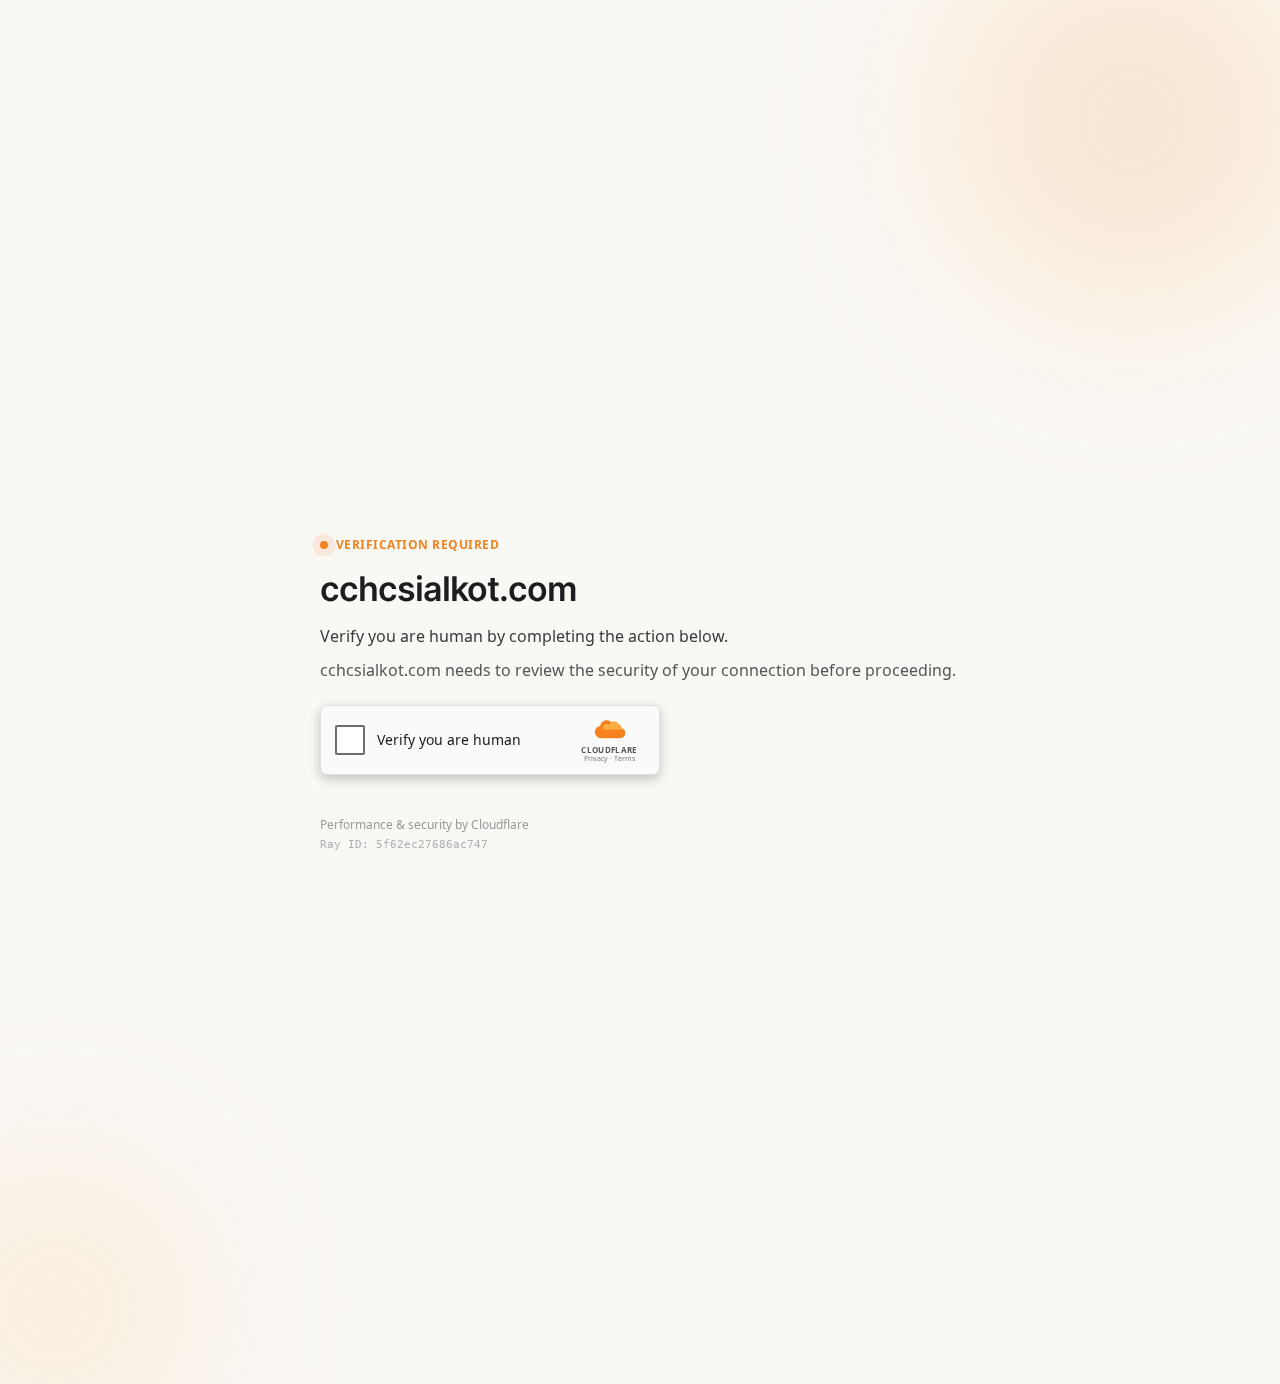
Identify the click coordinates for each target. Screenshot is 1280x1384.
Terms (624, 758)
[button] (490, 740)
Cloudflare (500, 824)
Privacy (596, 758)
